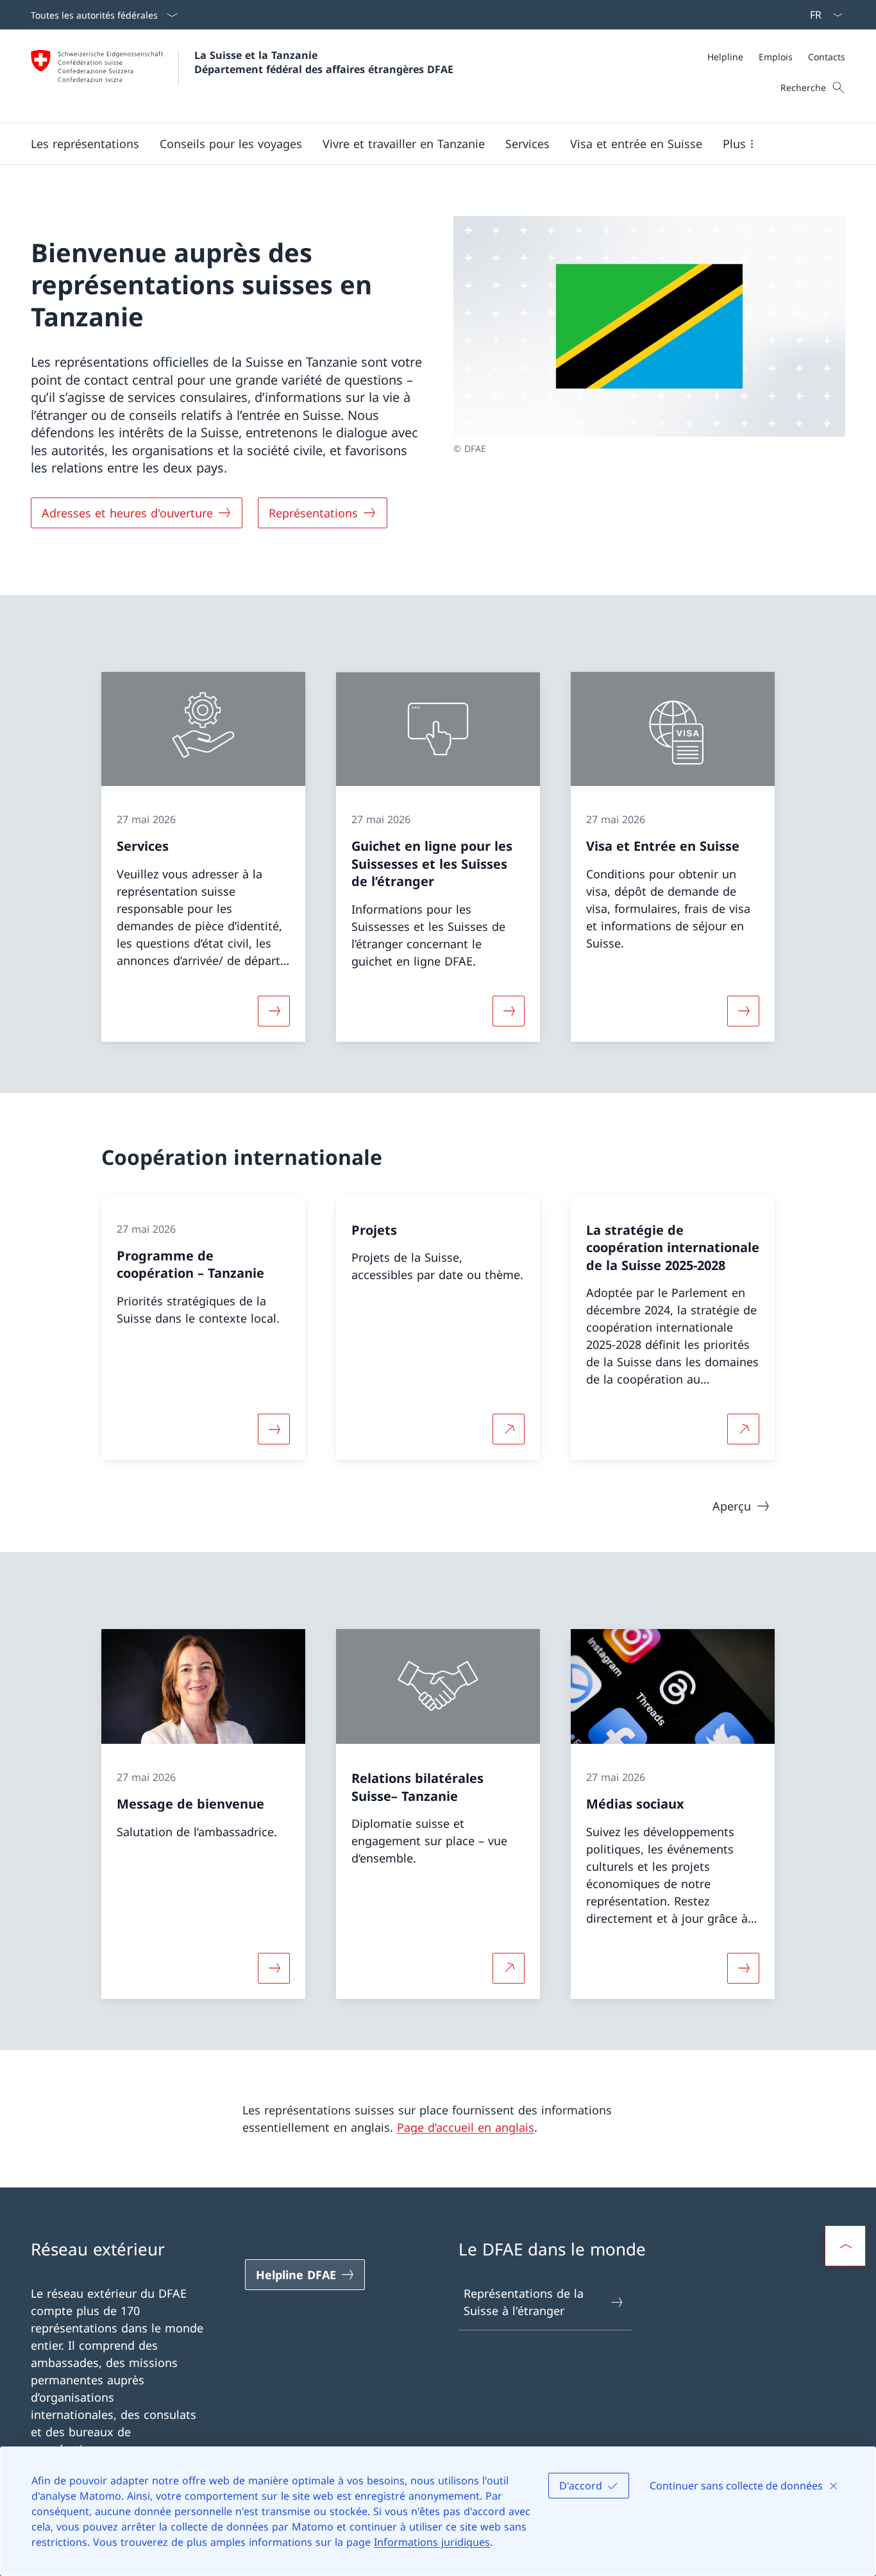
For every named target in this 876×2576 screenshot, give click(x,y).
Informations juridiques (432, 2542)
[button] (85, 144)
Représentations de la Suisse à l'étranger (524, 2302)
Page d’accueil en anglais (466, 2127)
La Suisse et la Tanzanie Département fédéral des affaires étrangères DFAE (324, 62)
